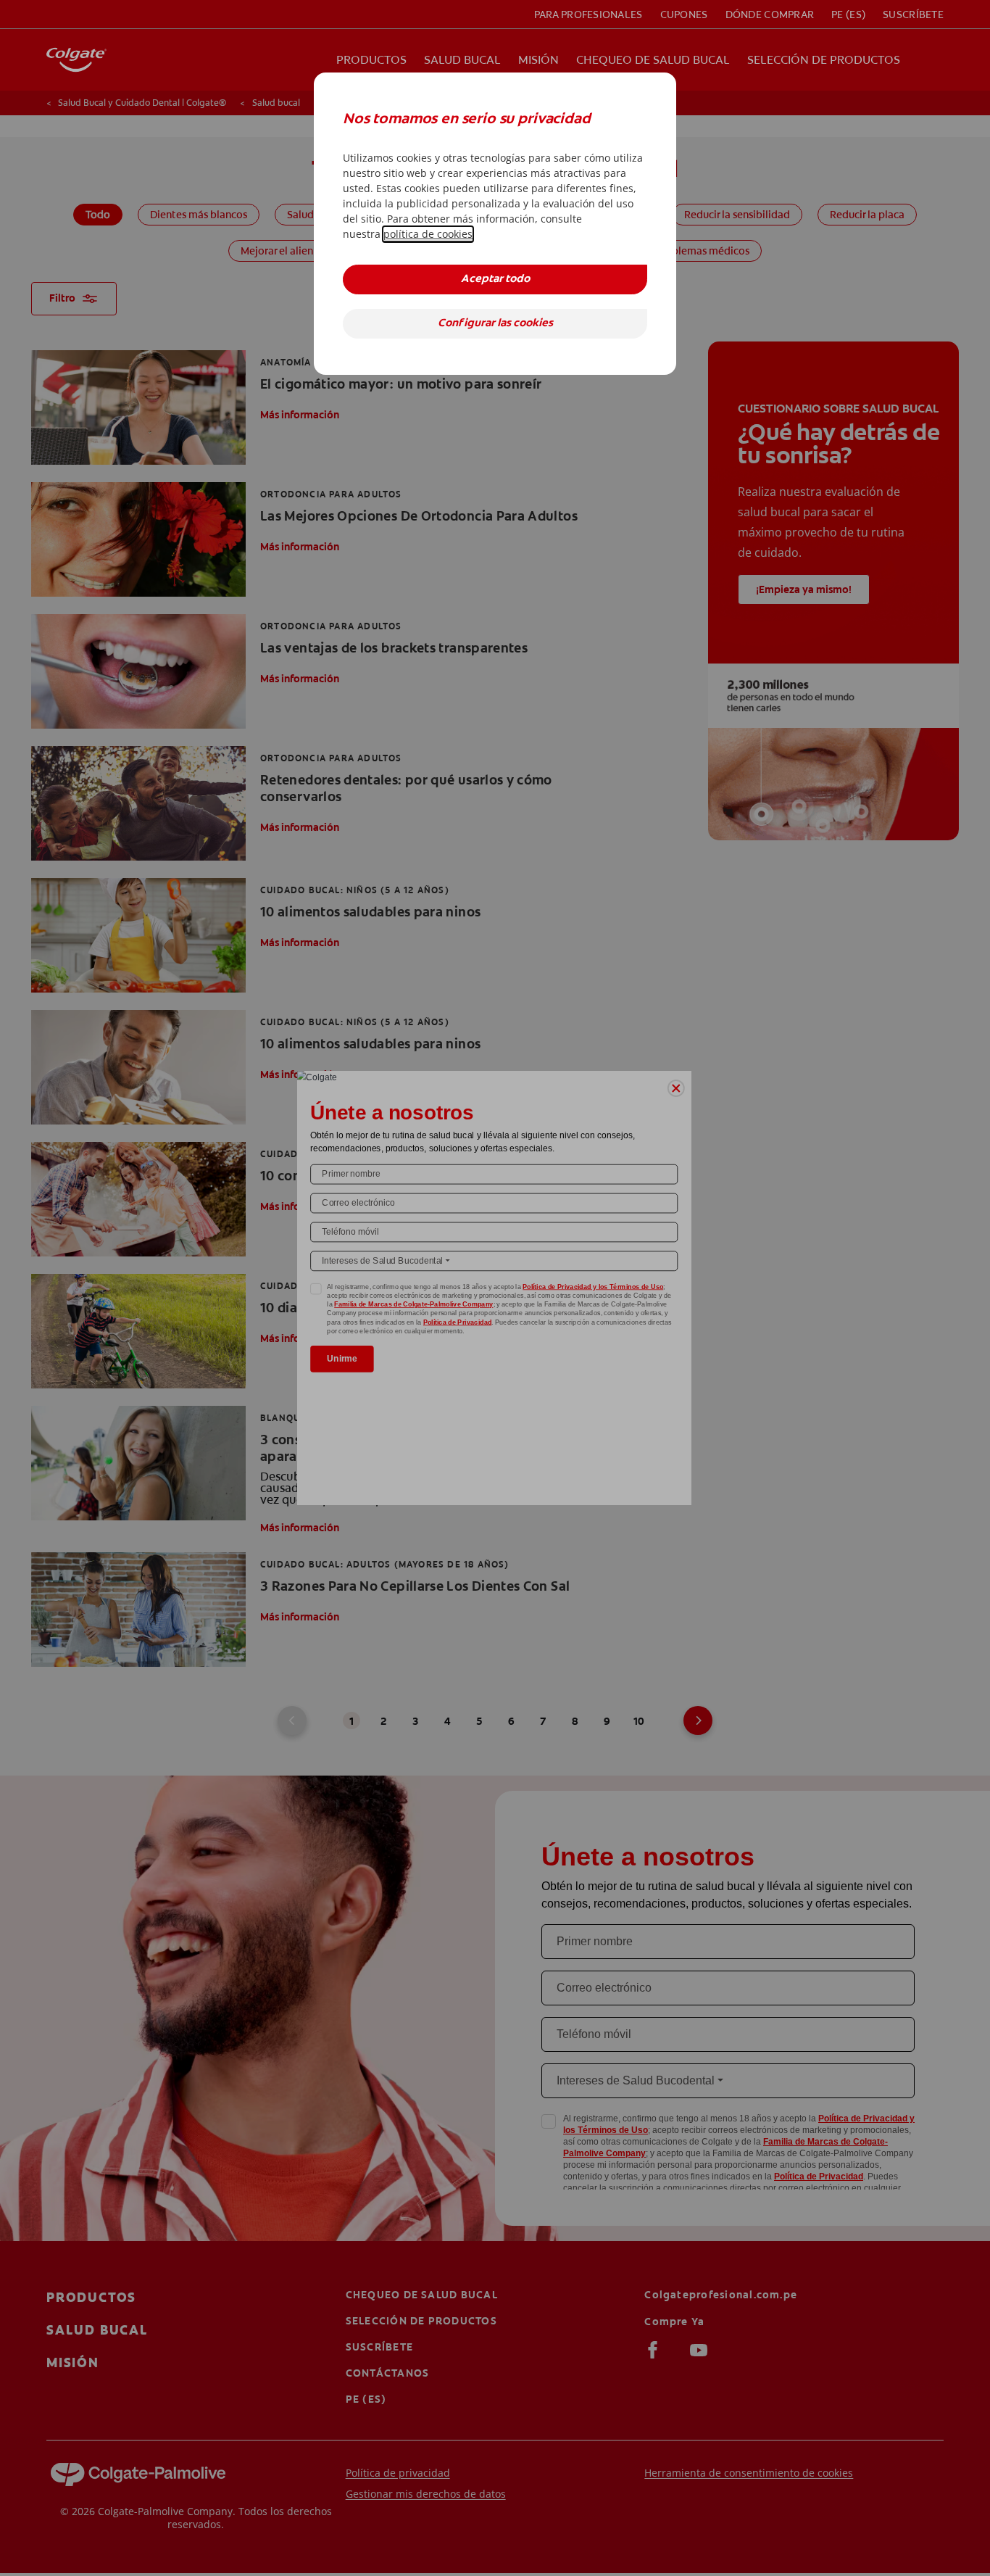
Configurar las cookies (495, 324)
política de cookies (428, 234)
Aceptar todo (495, 279)
